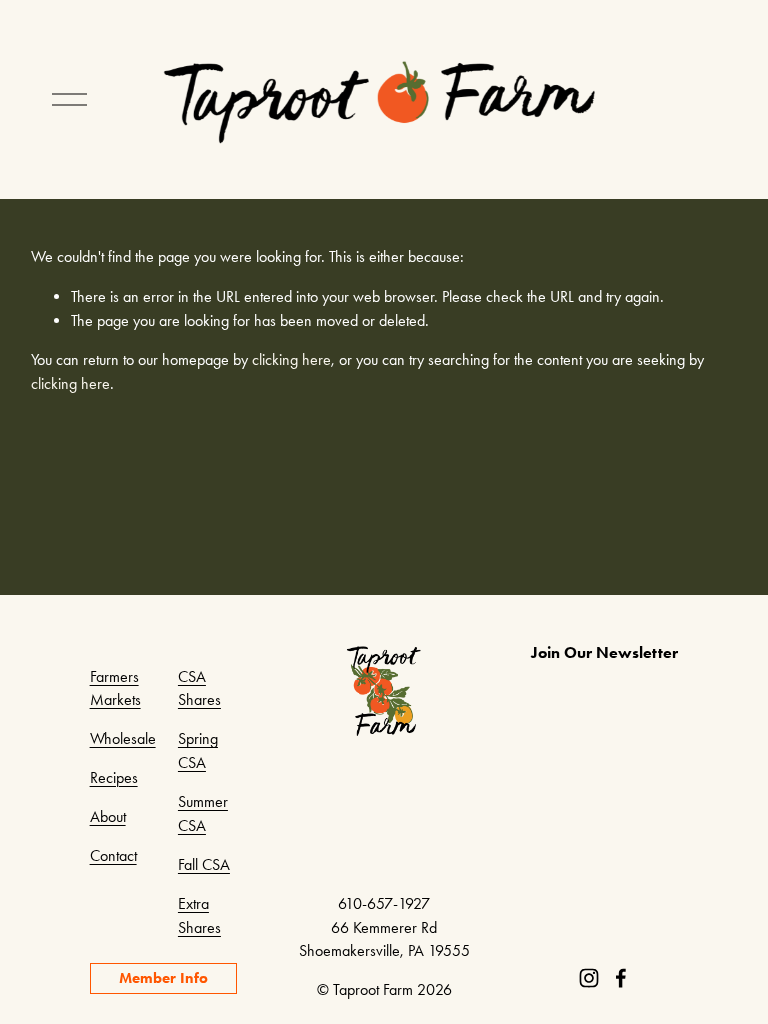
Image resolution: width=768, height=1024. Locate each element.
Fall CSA (204, 864)
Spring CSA (198, 750)
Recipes (114, 777)
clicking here (291, 359)
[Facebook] (621, 978)
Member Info (163, 978)
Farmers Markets (115, 688)
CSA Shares (199, 688)
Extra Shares (199, 915)
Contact (113, 855)
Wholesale (123, 738)
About (108, 816)
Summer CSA (203, 813)
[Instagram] (589, 978)
